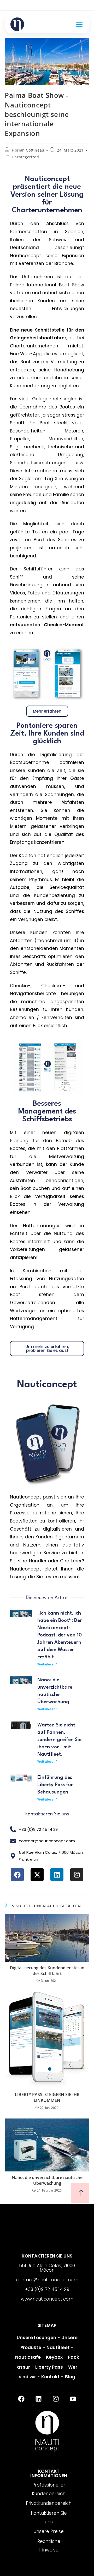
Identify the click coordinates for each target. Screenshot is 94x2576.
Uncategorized (25, 157)
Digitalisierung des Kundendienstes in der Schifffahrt (47, 1971)
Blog (70, 2377)
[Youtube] (73, 2399)
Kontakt (51, 2377)
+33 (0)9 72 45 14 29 (47, 2289)
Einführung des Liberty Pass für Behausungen (55, 1785)
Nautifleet (58, 2348)
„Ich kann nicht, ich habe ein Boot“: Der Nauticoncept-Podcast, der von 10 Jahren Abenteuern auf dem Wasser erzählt (60, 1635)
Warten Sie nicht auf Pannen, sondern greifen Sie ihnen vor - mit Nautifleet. (59, 1740)
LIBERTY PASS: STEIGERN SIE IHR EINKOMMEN (47, 2097)
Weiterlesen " (47, 1664)
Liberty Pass (49, 2367)
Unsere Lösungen (36, 2338)
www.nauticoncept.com (47, 2299)
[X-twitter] (37, 1875)
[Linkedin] (57, 1875)
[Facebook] (17, 1875)
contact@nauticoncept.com (47, 2280)
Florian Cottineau (28, 150)
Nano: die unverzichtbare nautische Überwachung (47, 2180)
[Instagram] (77, 1875)
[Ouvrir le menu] (79, 24)
